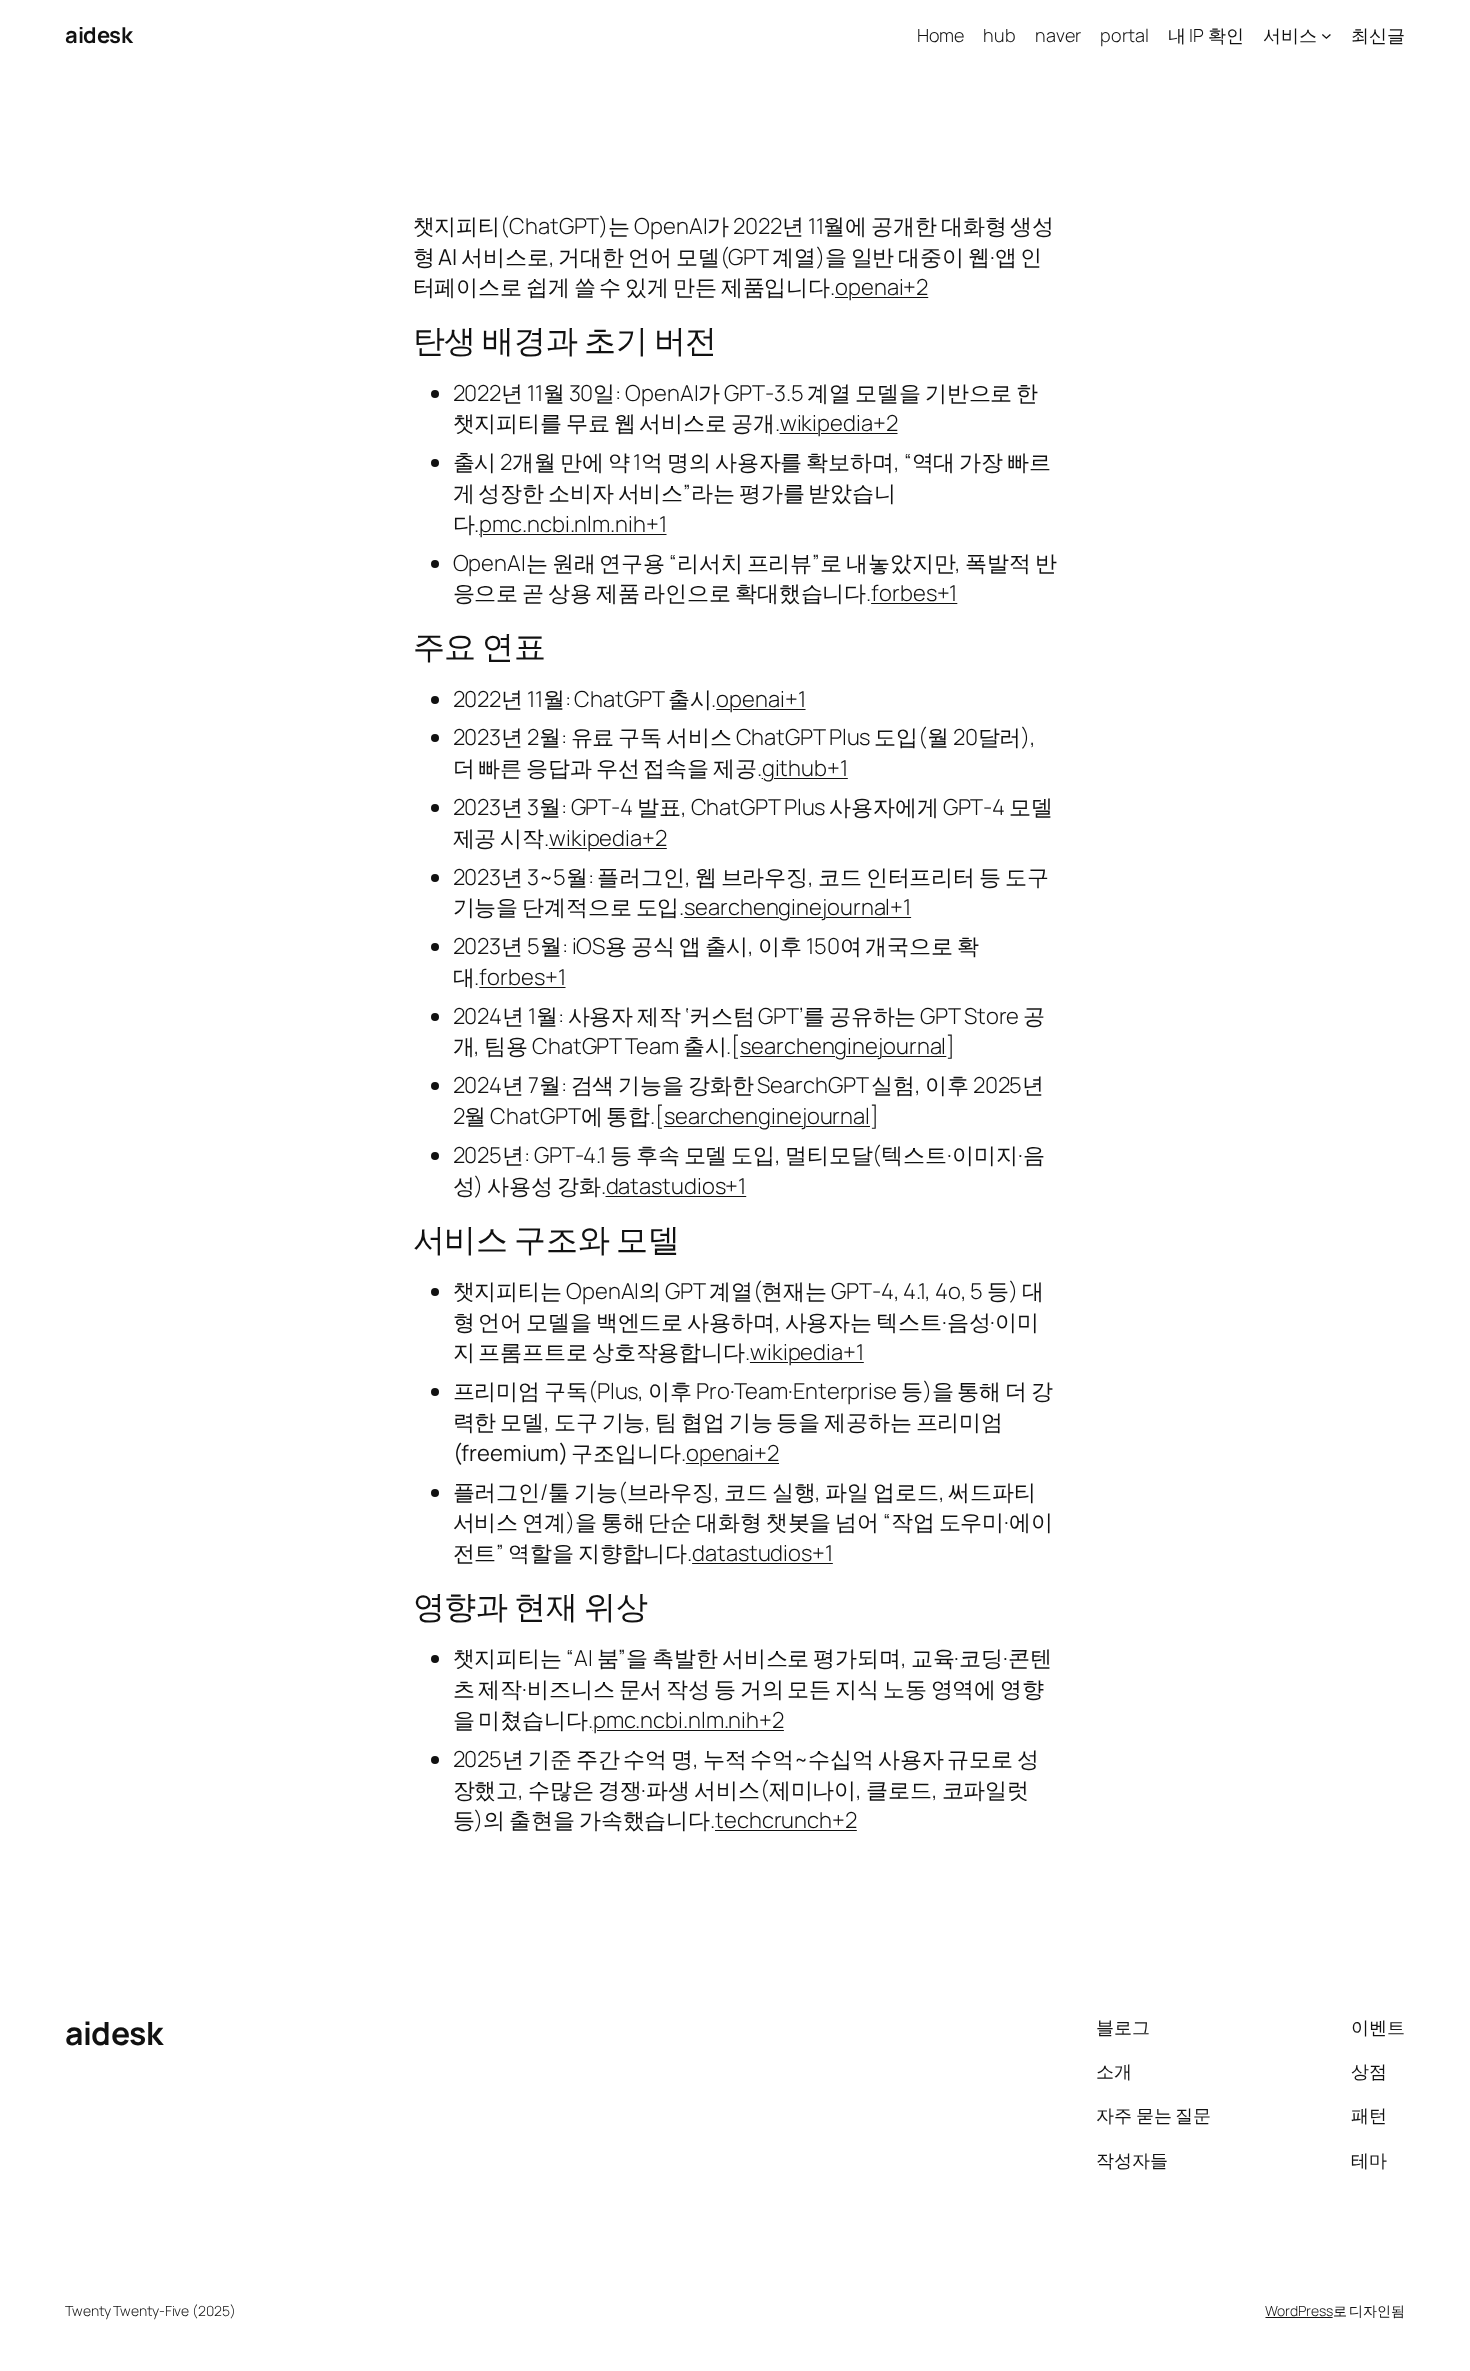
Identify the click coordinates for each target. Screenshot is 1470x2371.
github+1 (805, 768)
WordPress (1298, 2310)
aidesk (98, 35)
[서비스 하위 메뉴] (1326, 35)
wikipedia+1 (807, 1352)
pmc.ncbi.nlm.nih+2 (688, 1720)
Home (941, 35)
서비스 (1290, 35)
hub (999, 35)
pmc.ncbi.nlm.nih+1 (572, 524)
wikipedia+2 (839, 423)
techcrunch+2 (786, 1820)
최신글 (1378, 35)
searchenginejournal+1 (797, 907)
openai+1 (760, 699)
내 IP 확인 (1206, 35)
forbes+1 (914, 593)
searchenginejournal (843, 1046)
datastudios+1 (676, 1186)
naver (1058, 35)
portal (1124, 35)
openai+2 (881, 287)
